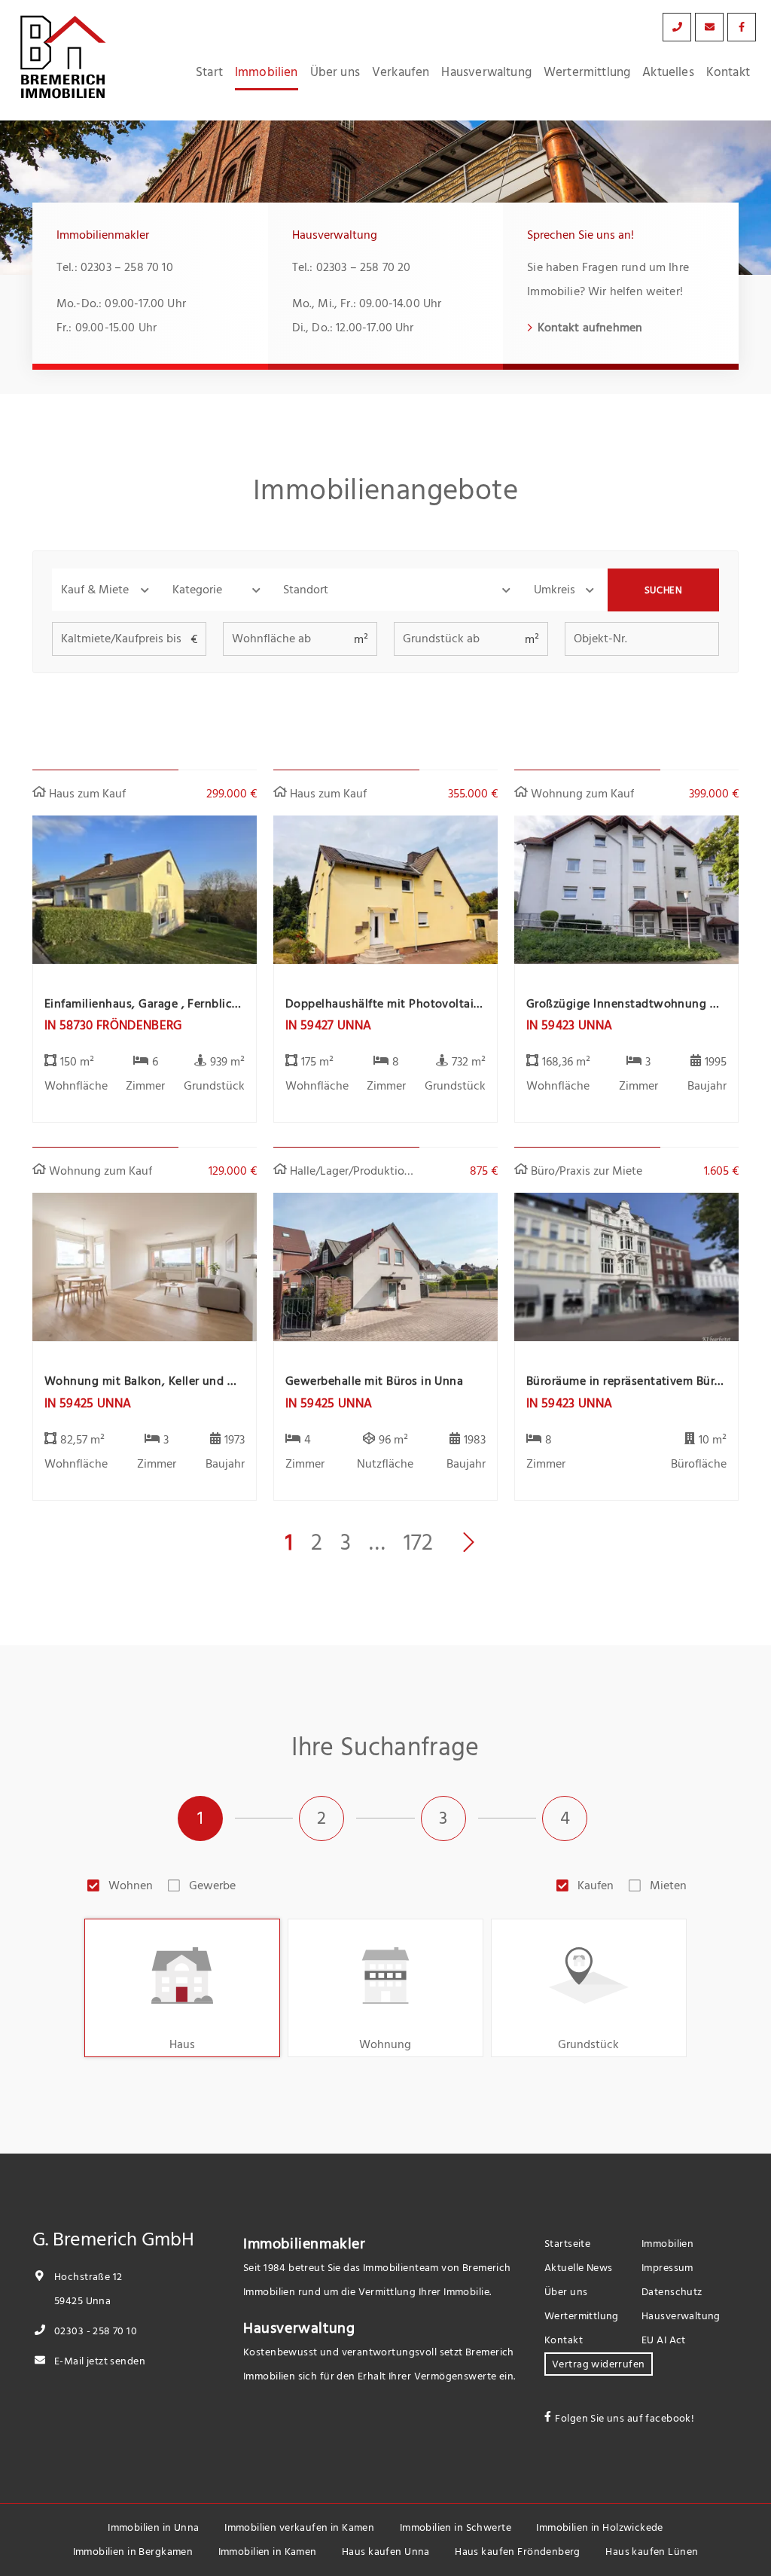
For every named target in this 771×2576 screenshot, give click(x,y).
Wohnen (131, 1886)
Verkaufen (401, 72)
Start (209, 72)
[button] (108, 590)
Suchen (664, 590)
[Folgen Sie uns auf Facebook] (742, 27)
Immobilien (267, 72)
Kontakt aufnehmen (590, 328)
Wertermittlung (587, 72)
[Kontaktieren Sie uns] (677, 27)
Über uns (335, 72)
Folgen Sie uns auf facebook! (625, 2418)
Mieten (668, 1886)
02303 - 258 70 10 (94, 2331)
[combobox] (399, 590)
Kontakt (728, 72)
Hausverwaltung (486, 72)
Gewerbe (212, 1886)
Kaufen (596, 1886)
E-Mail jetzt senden (99, 2361)
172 (418, 1543)
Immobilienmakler (305, 2244)
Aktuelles (668, 72)
